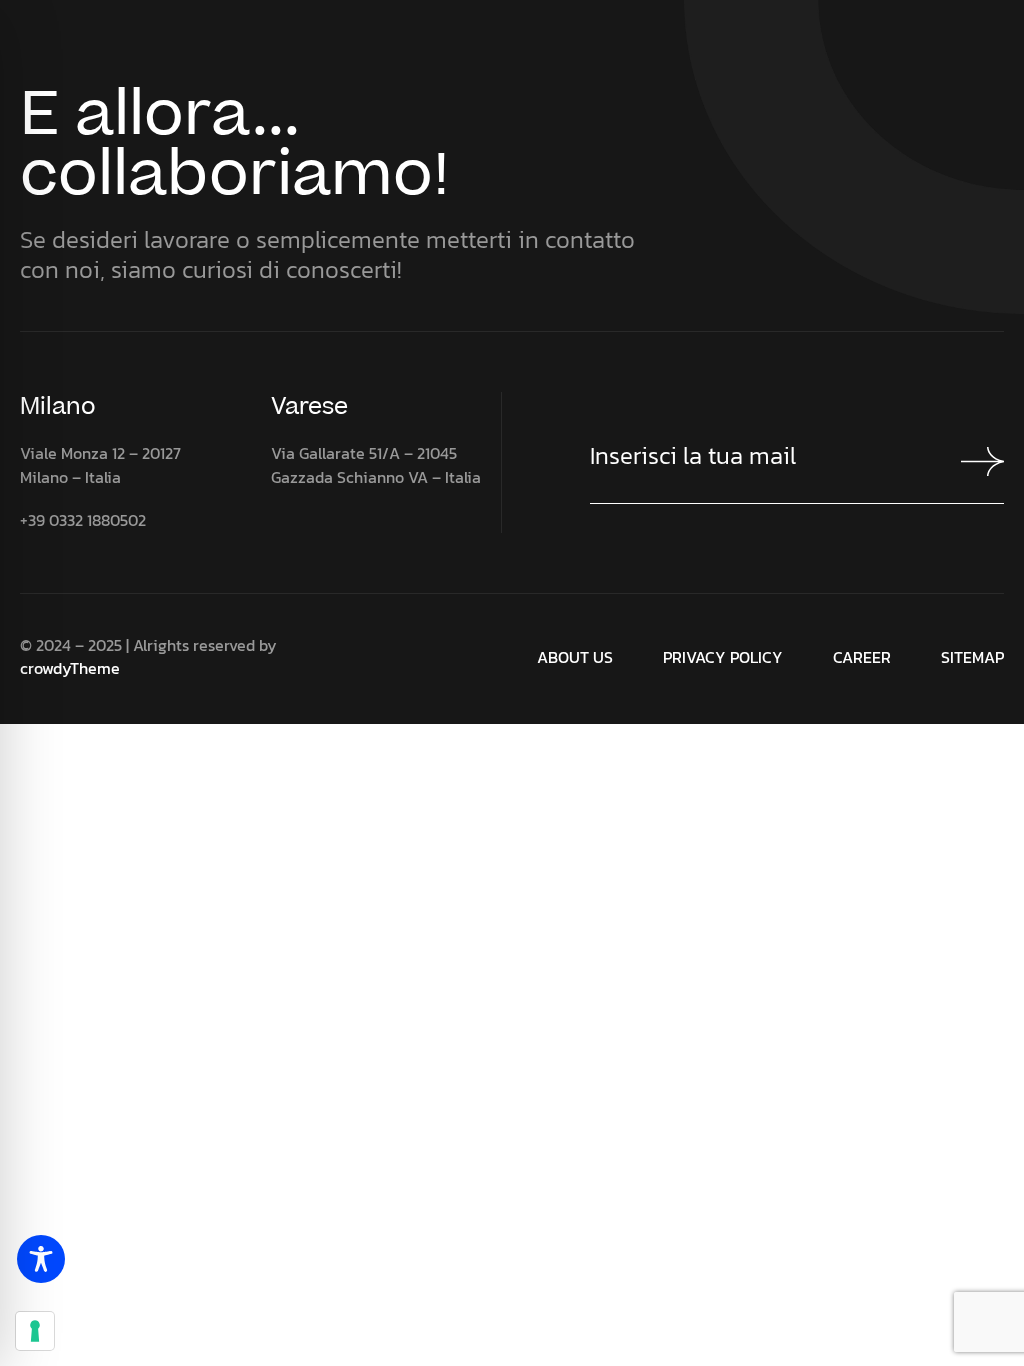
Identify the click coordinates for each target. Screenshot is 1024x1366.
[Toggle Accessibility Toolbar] (41, 1259)
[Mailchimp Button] (973, 461)
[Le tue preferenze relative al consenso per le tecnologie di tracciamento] (35, 1331)
